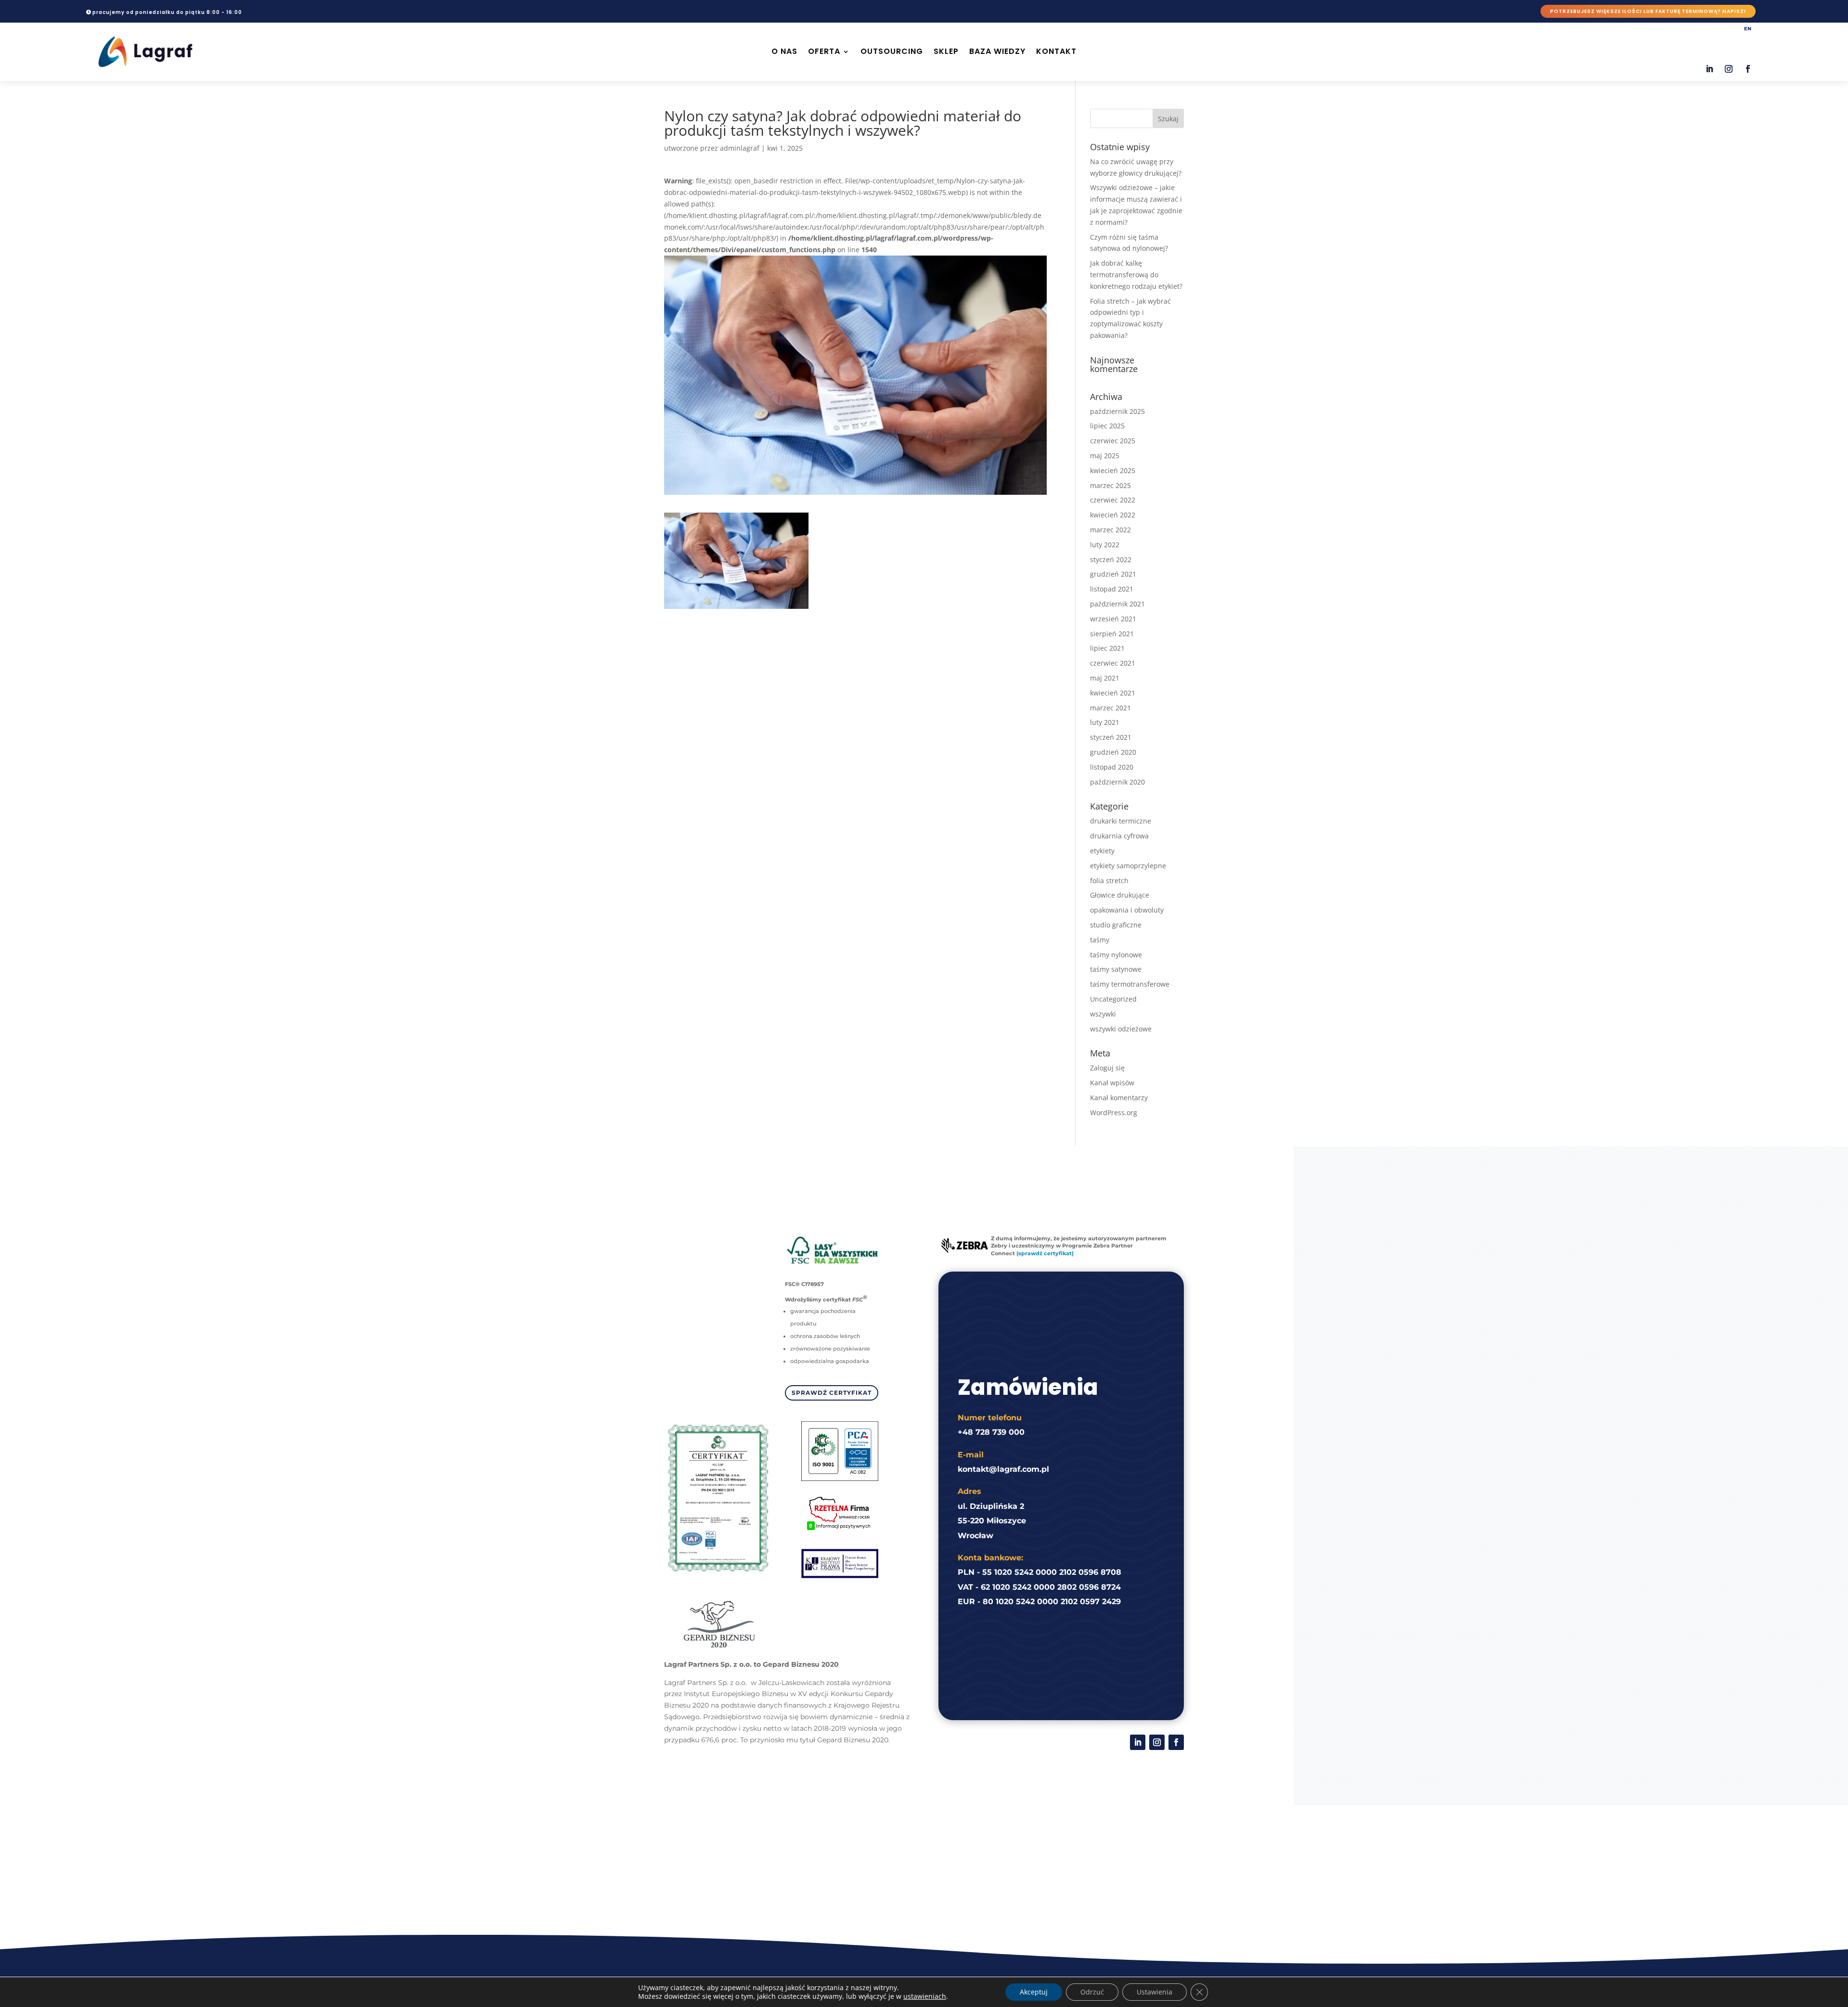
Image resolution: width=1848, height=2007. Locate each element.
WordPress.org (1114, 1113)
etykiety (1102, 851)
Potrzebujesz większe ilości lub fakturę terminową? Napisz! (1648, 11)
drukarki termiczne (1121, 821)
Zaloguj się (1107, 1068)
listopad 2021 (1112, 589)
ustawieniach (925, 1996)
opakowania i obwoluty (1127, 910)
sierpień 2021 (1112, 634)
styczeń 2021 (1111, 737)
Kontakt (1056, 51)
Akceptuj (1034, 1992)
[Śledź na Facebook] (1748, 69)
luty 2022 (1105, 545)
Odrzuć (1092, 1992)
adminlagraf (740, 148)
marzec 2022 (1110, 530)
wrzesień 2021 (1113, 619)
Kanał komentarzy (1119, 1098)
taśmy (1100, 940)
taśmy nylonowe (1116, 955)
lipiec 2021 (1107, 648)
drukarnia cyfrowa (1119, 836)
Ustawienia (1155, 1992)
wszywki (1103, 1014)
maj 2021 (1105, 678)
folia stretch (1109, 881)
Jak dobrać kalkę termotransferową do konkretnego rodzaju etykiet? (1136, 275)
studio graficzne (1116, 925)
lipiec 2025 (1107, 426)
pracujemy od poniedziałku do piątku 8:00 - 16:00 (167, 12)
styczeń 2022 (1111, 560)
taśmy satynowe (1116, 969)
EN (1748, 29)
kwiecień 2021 (1113, 693)
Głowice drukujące (1120, 895)
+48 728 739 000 (991, 1432)
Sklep (946, 51)
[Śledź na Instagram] (1729, 69)
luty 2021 (1105, 722)
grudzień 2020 (1113, 752)
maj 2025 (1105, 456)
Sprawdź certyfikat (832, 1393)
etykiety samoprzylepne (1128, 866)
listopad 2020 (1112, 767)
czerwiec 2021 (1113, 663)
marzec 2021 (1110, 708)
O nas (784, 51)
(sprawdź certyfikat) (1045, 1253)
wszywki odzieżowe (1121, 1029)
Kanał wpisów (1112, 1083)
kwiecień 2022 (1113, 515)
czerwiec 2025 (1113, 441)
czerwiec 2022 (1113, 500)
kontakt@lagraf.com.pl (1003, 1469)
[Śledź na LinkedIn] (1709, 69)
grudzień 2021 (1113, 574)
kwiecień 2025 (1113, 470)
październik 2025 (1117, 411)
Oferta (824, 51)
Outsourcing (892, 51)
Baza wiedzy (997, 51)
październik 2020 (1117, 782)
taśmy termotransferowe (1130, 984)
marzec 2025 (1110, 485)
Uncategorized (1113, 999)
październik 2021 (1117, 604)
